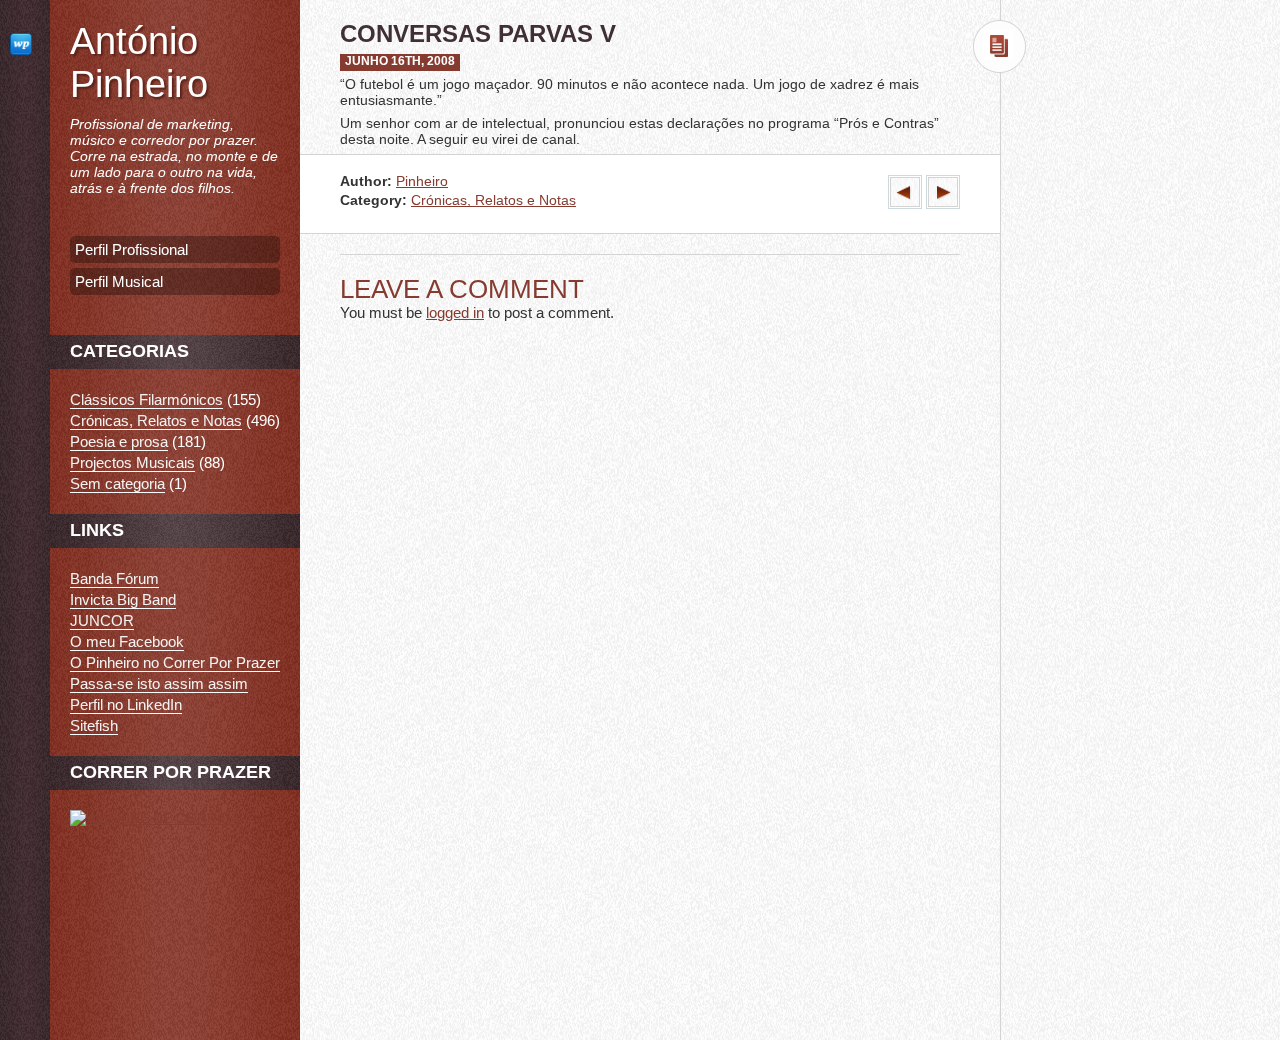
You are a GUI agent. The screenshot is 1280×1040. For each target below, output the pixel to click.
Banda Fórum (114, 578)
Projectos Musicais (132, 462)
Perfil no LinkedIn (126, 704)
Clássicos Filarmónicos (146, 399)
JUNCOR (102, 620)
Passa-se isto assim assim (159, 683)
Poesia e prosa (119, 441)
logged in (455, 312)
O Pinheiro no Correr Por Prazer (175, 662)
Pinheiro (422, 181)
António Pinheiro (139, 62)
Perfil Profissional (131, 249)
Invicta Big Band (123, 599)
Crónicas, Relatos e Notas (493, 200)
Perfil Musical (119, 281)
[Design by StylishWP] (25, 43)
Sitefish (94, 725)
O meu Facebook (127, 641)
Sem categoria (117, 483)
